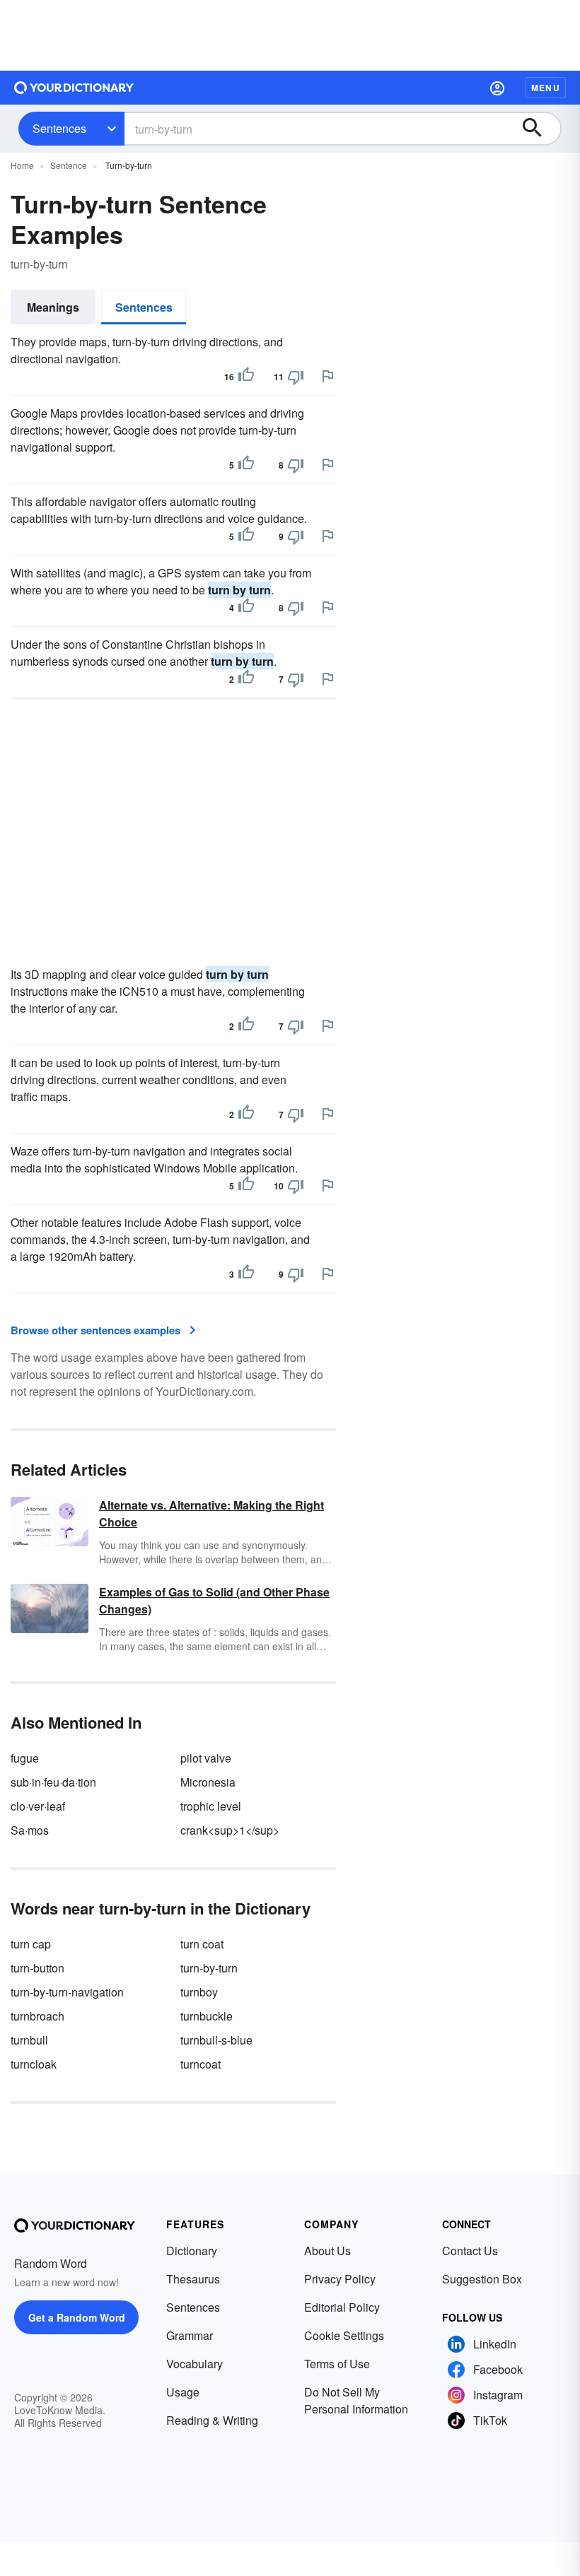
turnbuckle (207, 2016)
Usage (183, 2392)
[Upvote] (246, 377)
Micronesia (208, 1782)
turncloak (34, 2064)
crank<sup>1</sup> (230, 1830)
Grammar (190, 2335)
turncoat (201, 2064)
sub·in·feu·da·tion (53, 1782)
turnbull (29, 2040)
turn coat (202, 1944)
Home (22, 165)
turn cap (31, 1944)
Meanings (53, 307)
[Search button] (539, 129)
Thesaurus (193, 2279)
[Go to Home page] (74, 88)
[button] (497, 88)
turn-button (37, 1968)
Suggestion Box (482, 2279)
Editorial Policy (342, 2307)
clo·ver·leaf (38, 1806)
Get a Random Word (77, 2317)
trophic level (211, 1806)
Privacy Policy (340, 2279)
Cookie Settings (344, 2335)
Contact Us (470, 2251)
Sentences (59, 128)
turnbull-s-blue (216, 2040)
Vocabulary (195, 2364)
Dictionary (192, 2251)
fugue (25, 1758)
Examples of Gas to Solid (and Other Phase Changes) (214, 1600)
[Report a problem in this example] (327, 376)
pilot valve (206, 1758)
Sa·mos (30, 1830)
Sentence (69, 165)
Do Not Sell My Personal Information (356, 2400)
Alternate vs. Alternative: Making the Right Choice (211, 1513)
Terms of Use (337, 2364)
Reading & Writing (212, 2420)
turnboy (199, 1992)
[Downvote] (296, 377)
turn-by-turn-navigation (67, 1992)
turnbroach (37, 2016)
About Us (327, 2251)
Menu (546, 88)
